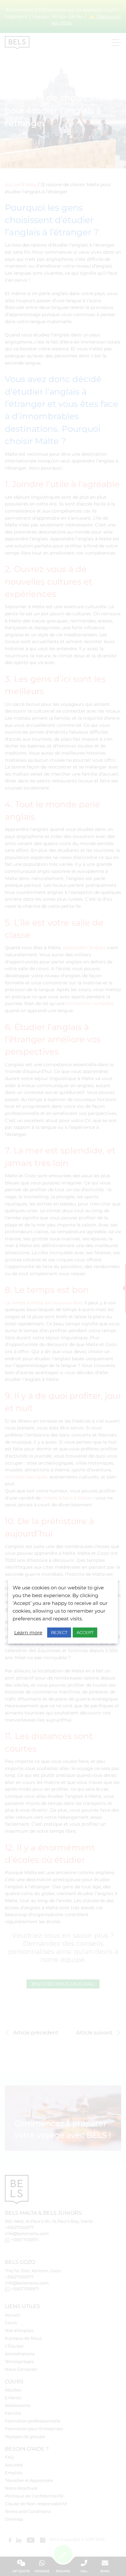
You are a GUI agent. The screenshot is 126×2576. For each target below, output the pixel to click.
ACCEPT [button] (85, 1632)
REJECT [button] (59, 1632)
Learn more (28, 1633)
